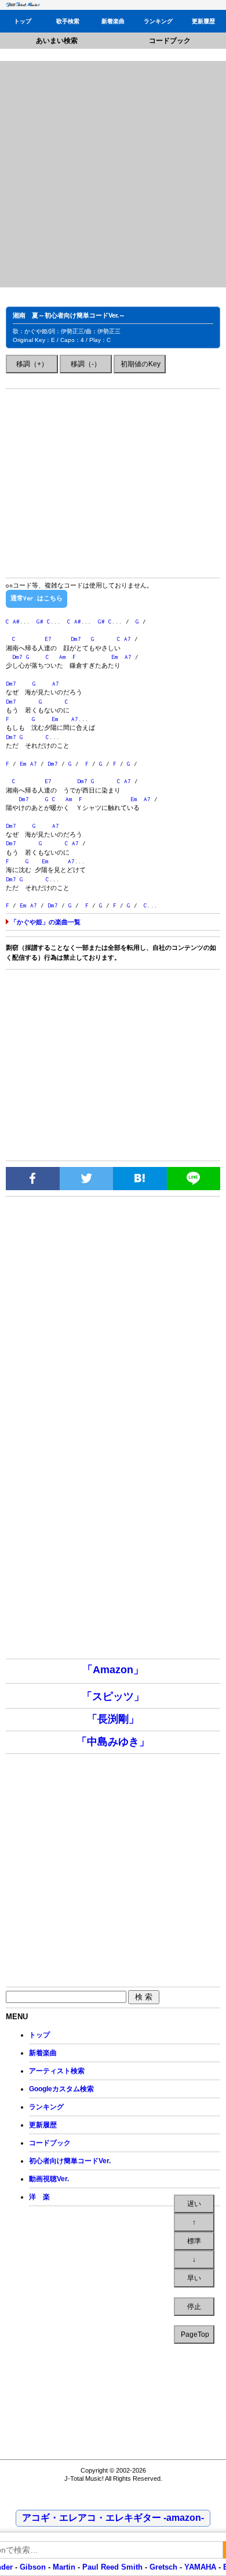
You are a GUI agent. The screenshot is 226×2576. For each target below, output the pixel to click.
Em (115, 657)
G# (40, 622)
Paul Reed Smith (112, 2567)
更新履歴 (203, 21)
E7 (48, 639)
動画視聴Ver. (49, 2179)
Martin (63, 2567)
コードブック (170, 41)
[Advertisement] (113, 174)
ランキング (158, 21)
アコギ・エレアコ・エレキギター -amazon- (113, 2518)
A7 (127, 639)
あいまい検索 (57, 41)
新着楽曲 (113, 21)
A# (16, 622)
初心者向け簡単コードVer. (70, 2161)
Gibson (33, 2567)
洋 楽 (39, 2197)
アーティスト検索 (57, 2071)
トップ (23, 21)
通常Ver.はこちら (37, 598)
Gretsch (163, 2567)
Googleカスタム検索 (61, 2089)
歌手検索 (68, 21)
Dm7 (76, 639)
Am (63, 657)
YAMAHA (200, 2567)
